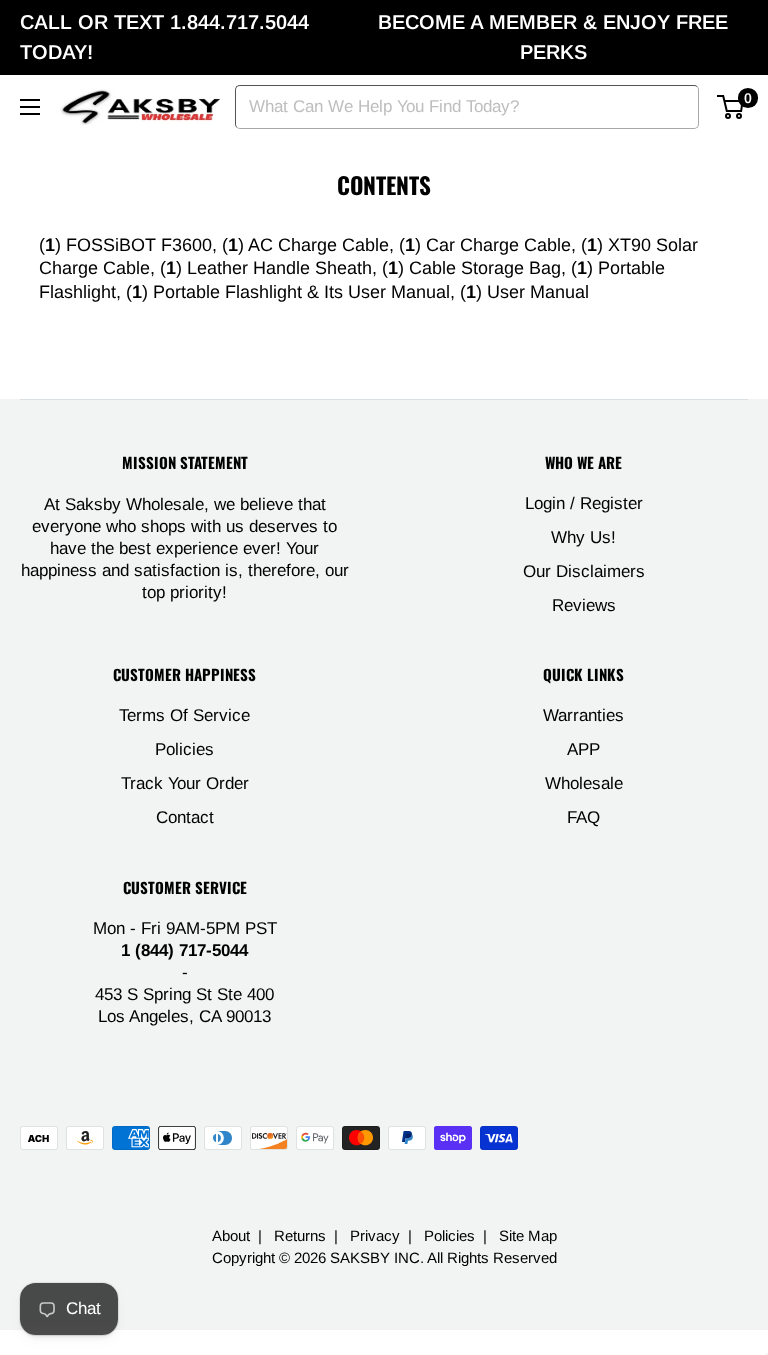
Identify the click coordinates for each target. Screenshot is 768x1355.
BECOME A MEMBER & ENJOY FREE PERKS (553, 37)
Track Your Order (185, 783)
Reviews (584, 605)
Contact (185, 817)
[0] (731, 107)
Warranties (583, 715)
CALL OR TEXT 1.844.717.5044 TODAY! (164, 37)
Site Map (528, 1235)
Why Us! (583, 537)
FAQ (583, 817)
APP (583, 749)
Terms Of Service (184, 715)
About (231, 1235)
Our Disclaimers (584, 571)
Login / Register (584, 503)
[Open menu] (30, 107)
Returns (300, 1235)
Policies (184, 749)
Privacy (375, 1235)
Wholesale (584, 783)
